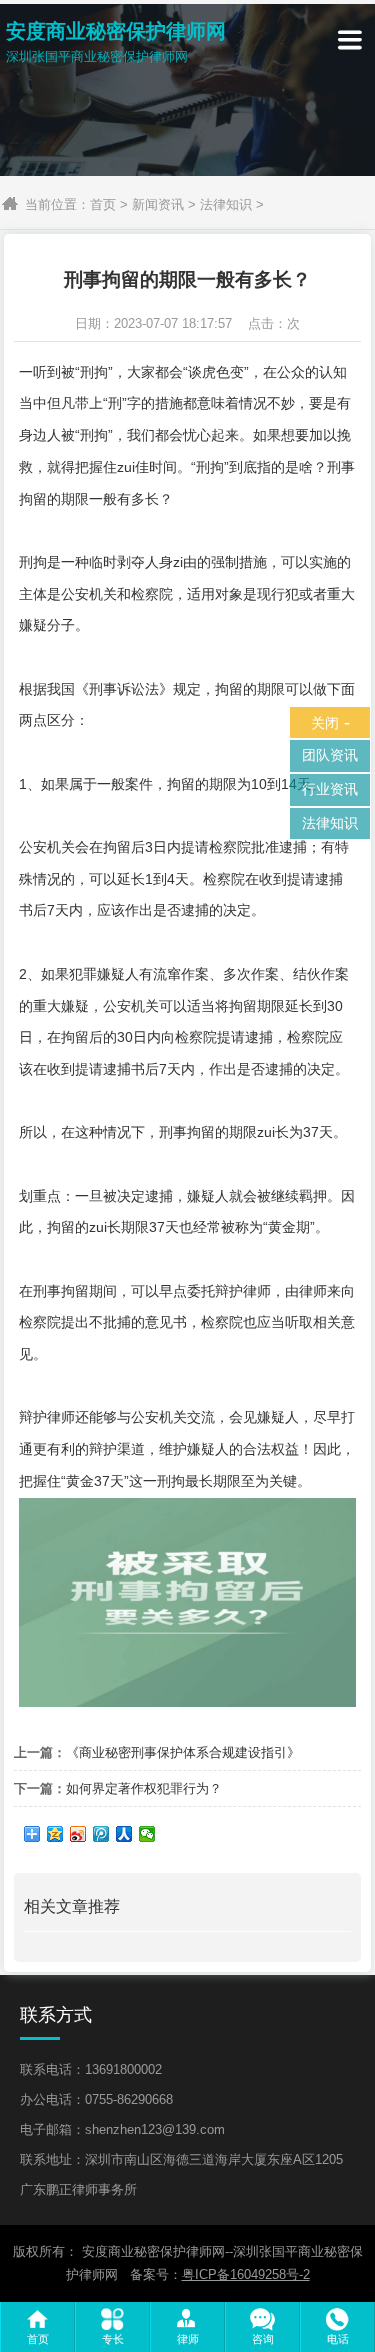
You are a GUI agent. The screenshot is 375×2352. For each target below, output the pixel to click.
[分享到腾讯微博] (101, 1834)
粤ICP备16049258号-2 (246, 2274)
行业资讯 (330, 789)
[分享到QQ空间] (55, 1834)
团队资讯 (330, 755)
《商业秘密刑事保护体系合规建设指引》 (183, 1752)
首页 (103, 204)
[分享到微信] (147, 1834)
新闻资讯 (158, 204)
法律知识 (226, 204)
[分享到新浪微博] (78, 1834)
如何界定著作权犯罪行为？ (144, 1788)
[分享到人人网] (124, 1834)
